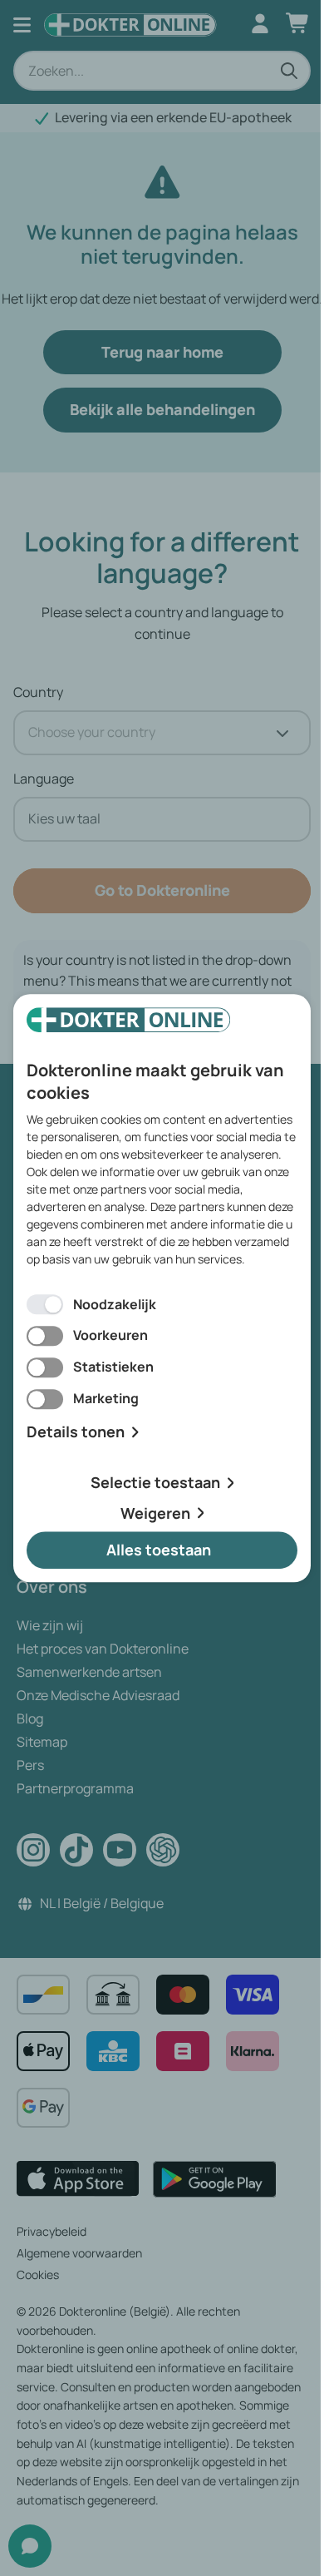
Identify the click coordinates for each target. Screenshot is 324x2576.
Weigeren (155, 1513)
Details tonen (76, 1432)
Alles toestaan (159, 1550)
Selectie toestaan (155, 1482)
